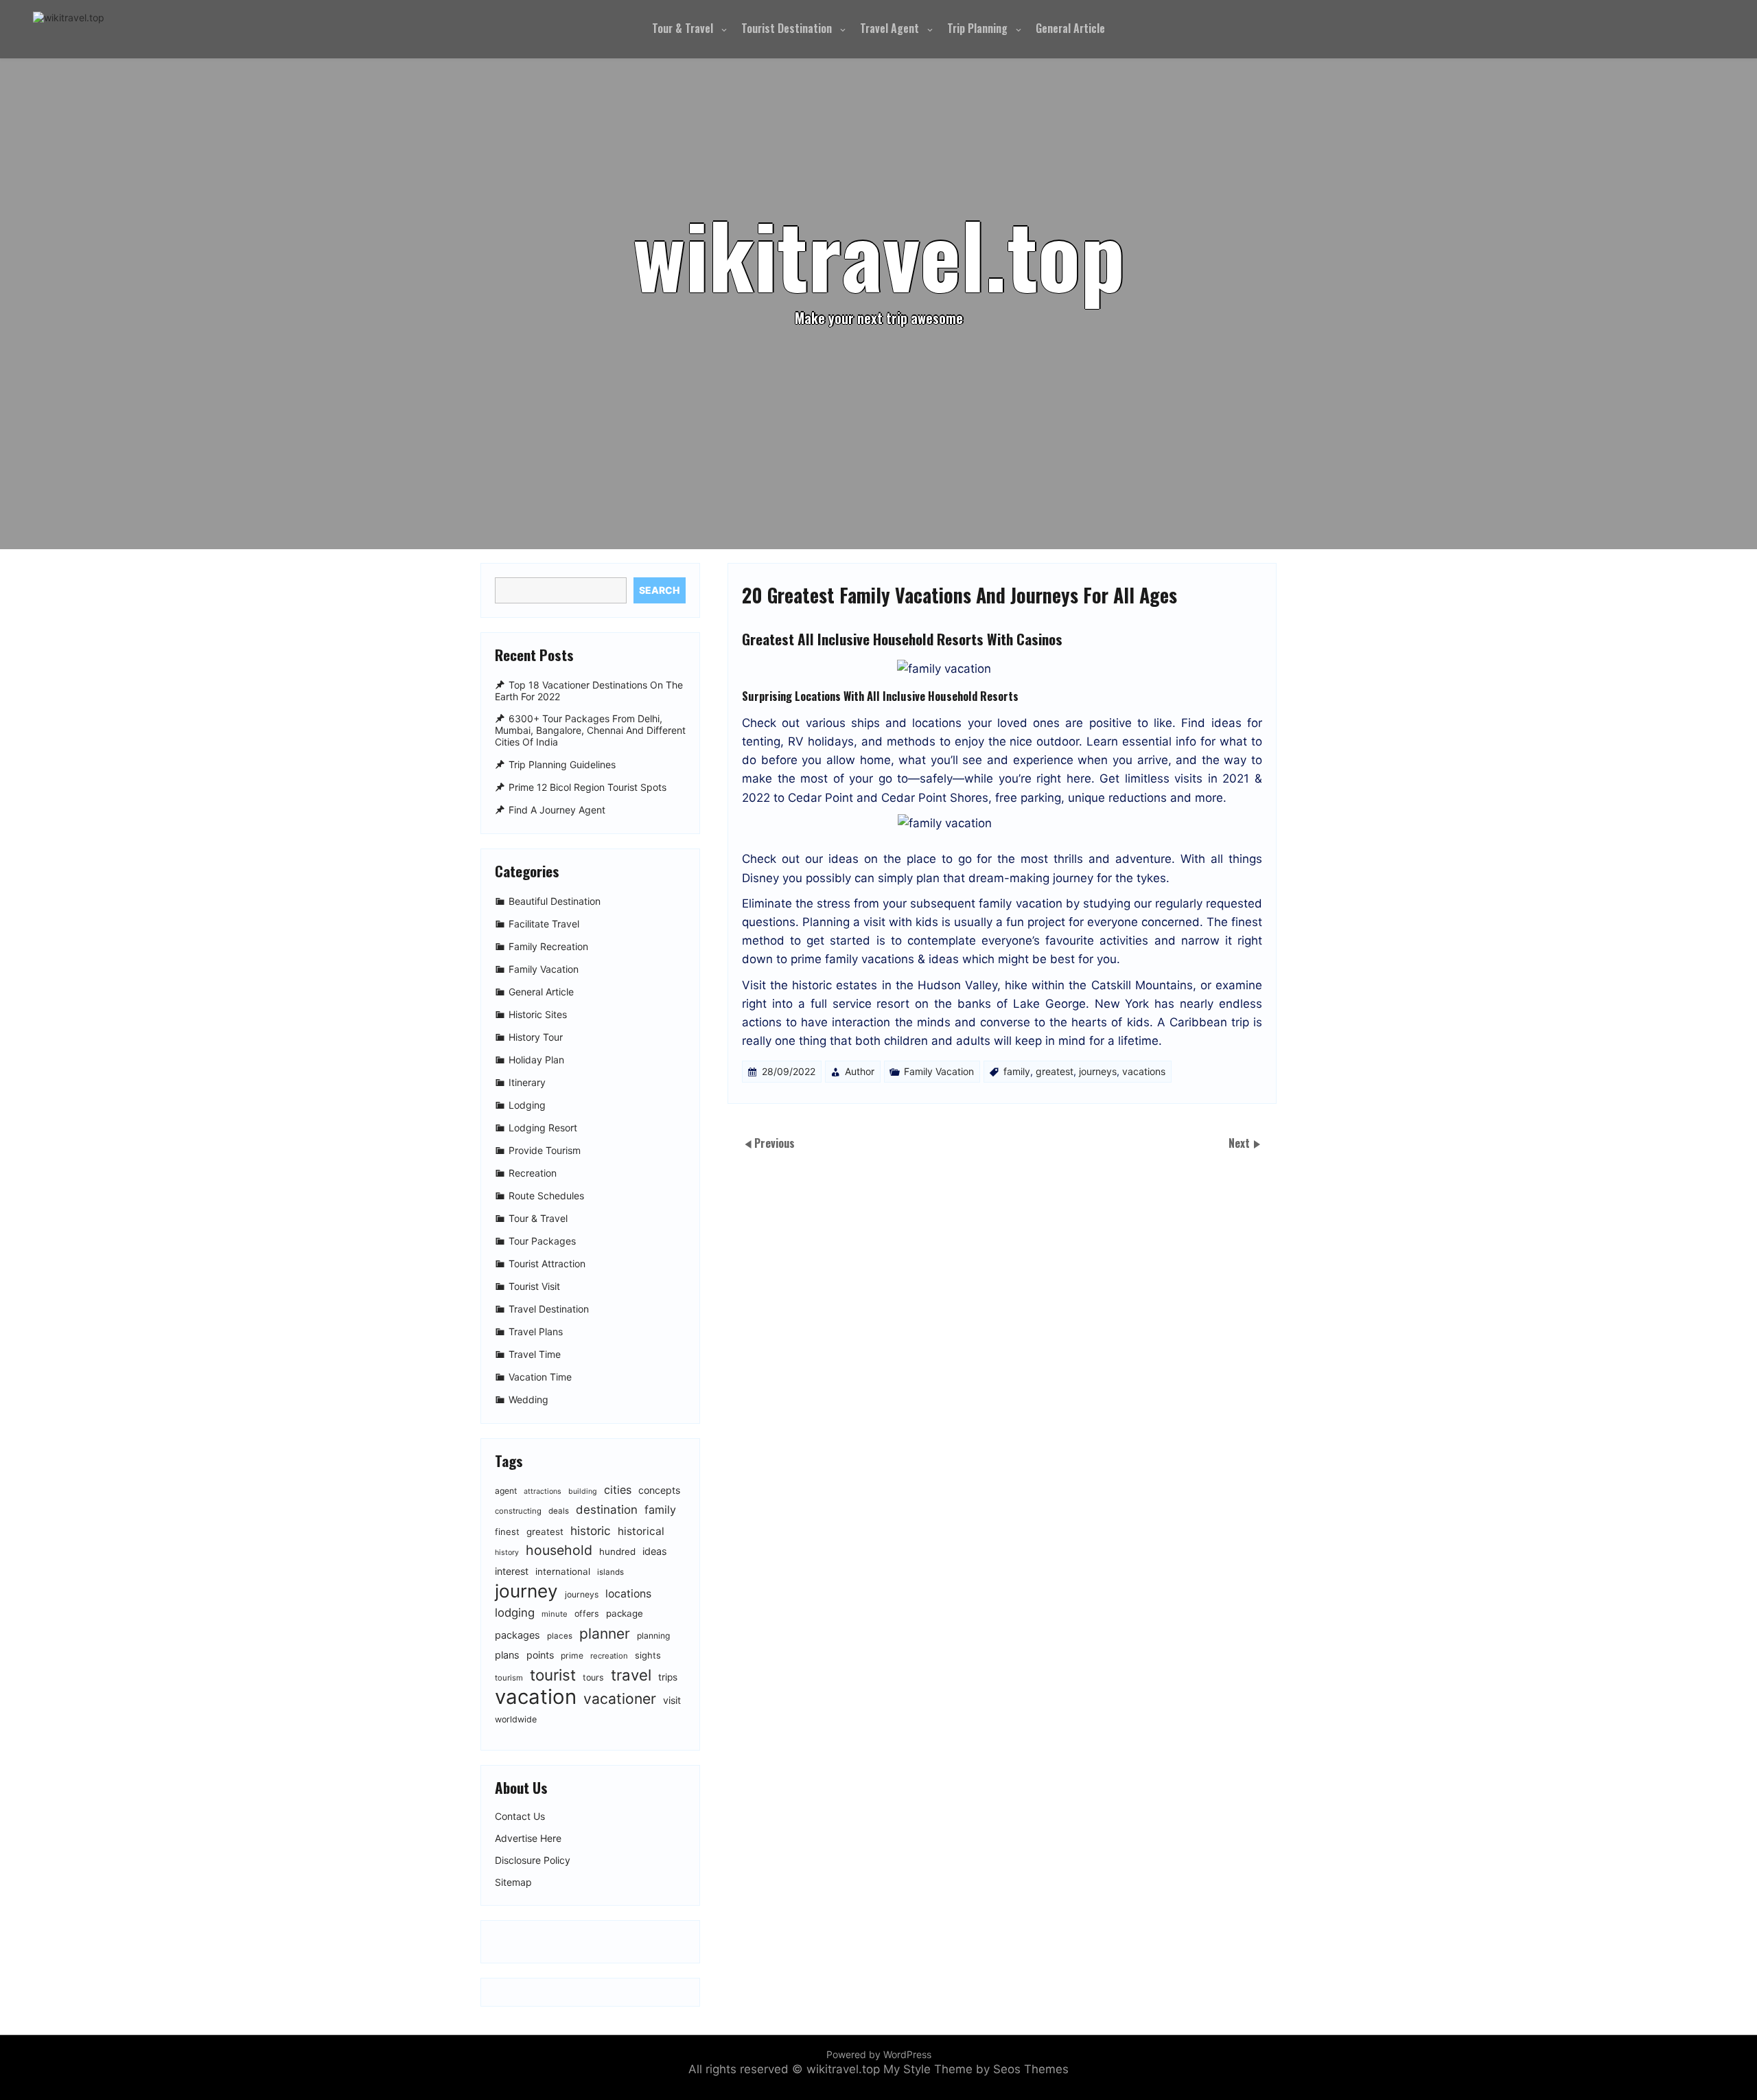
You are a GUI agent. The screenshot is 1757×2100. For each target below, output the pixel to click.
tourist (553, 1675)
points (540, 1655)
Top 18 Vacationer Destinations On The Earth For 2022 (589, 691)
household (559, 1550)
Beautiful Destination (555, 901)
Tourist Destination (787, 28)
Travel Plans (536, 1331)
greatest (1055, 1071)
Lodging (527, 1105)
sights (648, 1655)
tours (593, 1677)
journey (526, 1591)
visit (672, 1700)
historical (641, 1531)
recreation (609, 1656)
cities (618, 1490)
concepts (659, 1490)
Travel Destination (549, 1309)
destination (607, 1510)
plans (507, 1655)
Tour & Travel (683, 28)
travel (631, 1675)
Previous (775, 1143)
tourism (509, 1678)
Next (1241, 1143)
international (563, 1571)
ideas (655, 1551)
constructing (518, 1511)
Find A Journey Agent (557, 810)
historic (591, 1531)
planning (653, 1636)
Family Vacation (939, 1071)
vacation (536, 1697)
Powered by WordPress (879, 2054)
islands (610, 1572)
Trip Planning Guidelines (562, 764)
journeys (1098, 1071)
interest (512, 1571)
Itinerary (527, 1082)
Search (659, 590)
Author (860, 1071)
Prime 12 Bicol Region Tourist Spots (587, 787)
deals (559, 1511)
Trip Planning (977, 28)
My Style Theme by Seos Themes (976, 2069)
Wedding (528, 1399)
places (560, 1636)
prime (572, 1655)
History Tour (536, 1037)
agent (506, 1491)
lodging (515, 1613)
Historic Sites (538, 1014)
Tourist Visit (534, 1286)
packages (517, 1635)
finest (507, 1532)
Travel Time (535, 1354)
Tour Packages (542, 1241)
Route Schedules (546, 1196)
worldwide (516, 1719)
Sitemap (513, 1882)
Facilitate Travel (544, 924)
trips (668, 1677)
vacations (1144, 1071)
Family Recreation (548, 946)
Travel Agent (889, 28)
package (625, 1613)
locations (628, 1594)
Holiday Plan (536, 1060)
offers (587, 1614)
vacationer (620, 1699)
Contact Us (520, 1816)
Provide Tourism (545, 1150)
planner (605, 1634)
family (1017, 1071)
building (583, 1491)
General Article (1070, 28)
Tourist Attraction (547, 1264)
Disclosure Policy (533, 1860)
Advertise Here (528, 1838)
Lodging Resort (543, 1128)
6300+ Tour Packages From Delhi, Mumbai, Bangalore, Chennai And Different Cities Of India (590, 731)
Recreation (533, 1173)
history (507, 1553)
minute (555, 1614)
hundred (617, 1551)
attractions (543, 1491)
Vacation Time (540, 1377)
